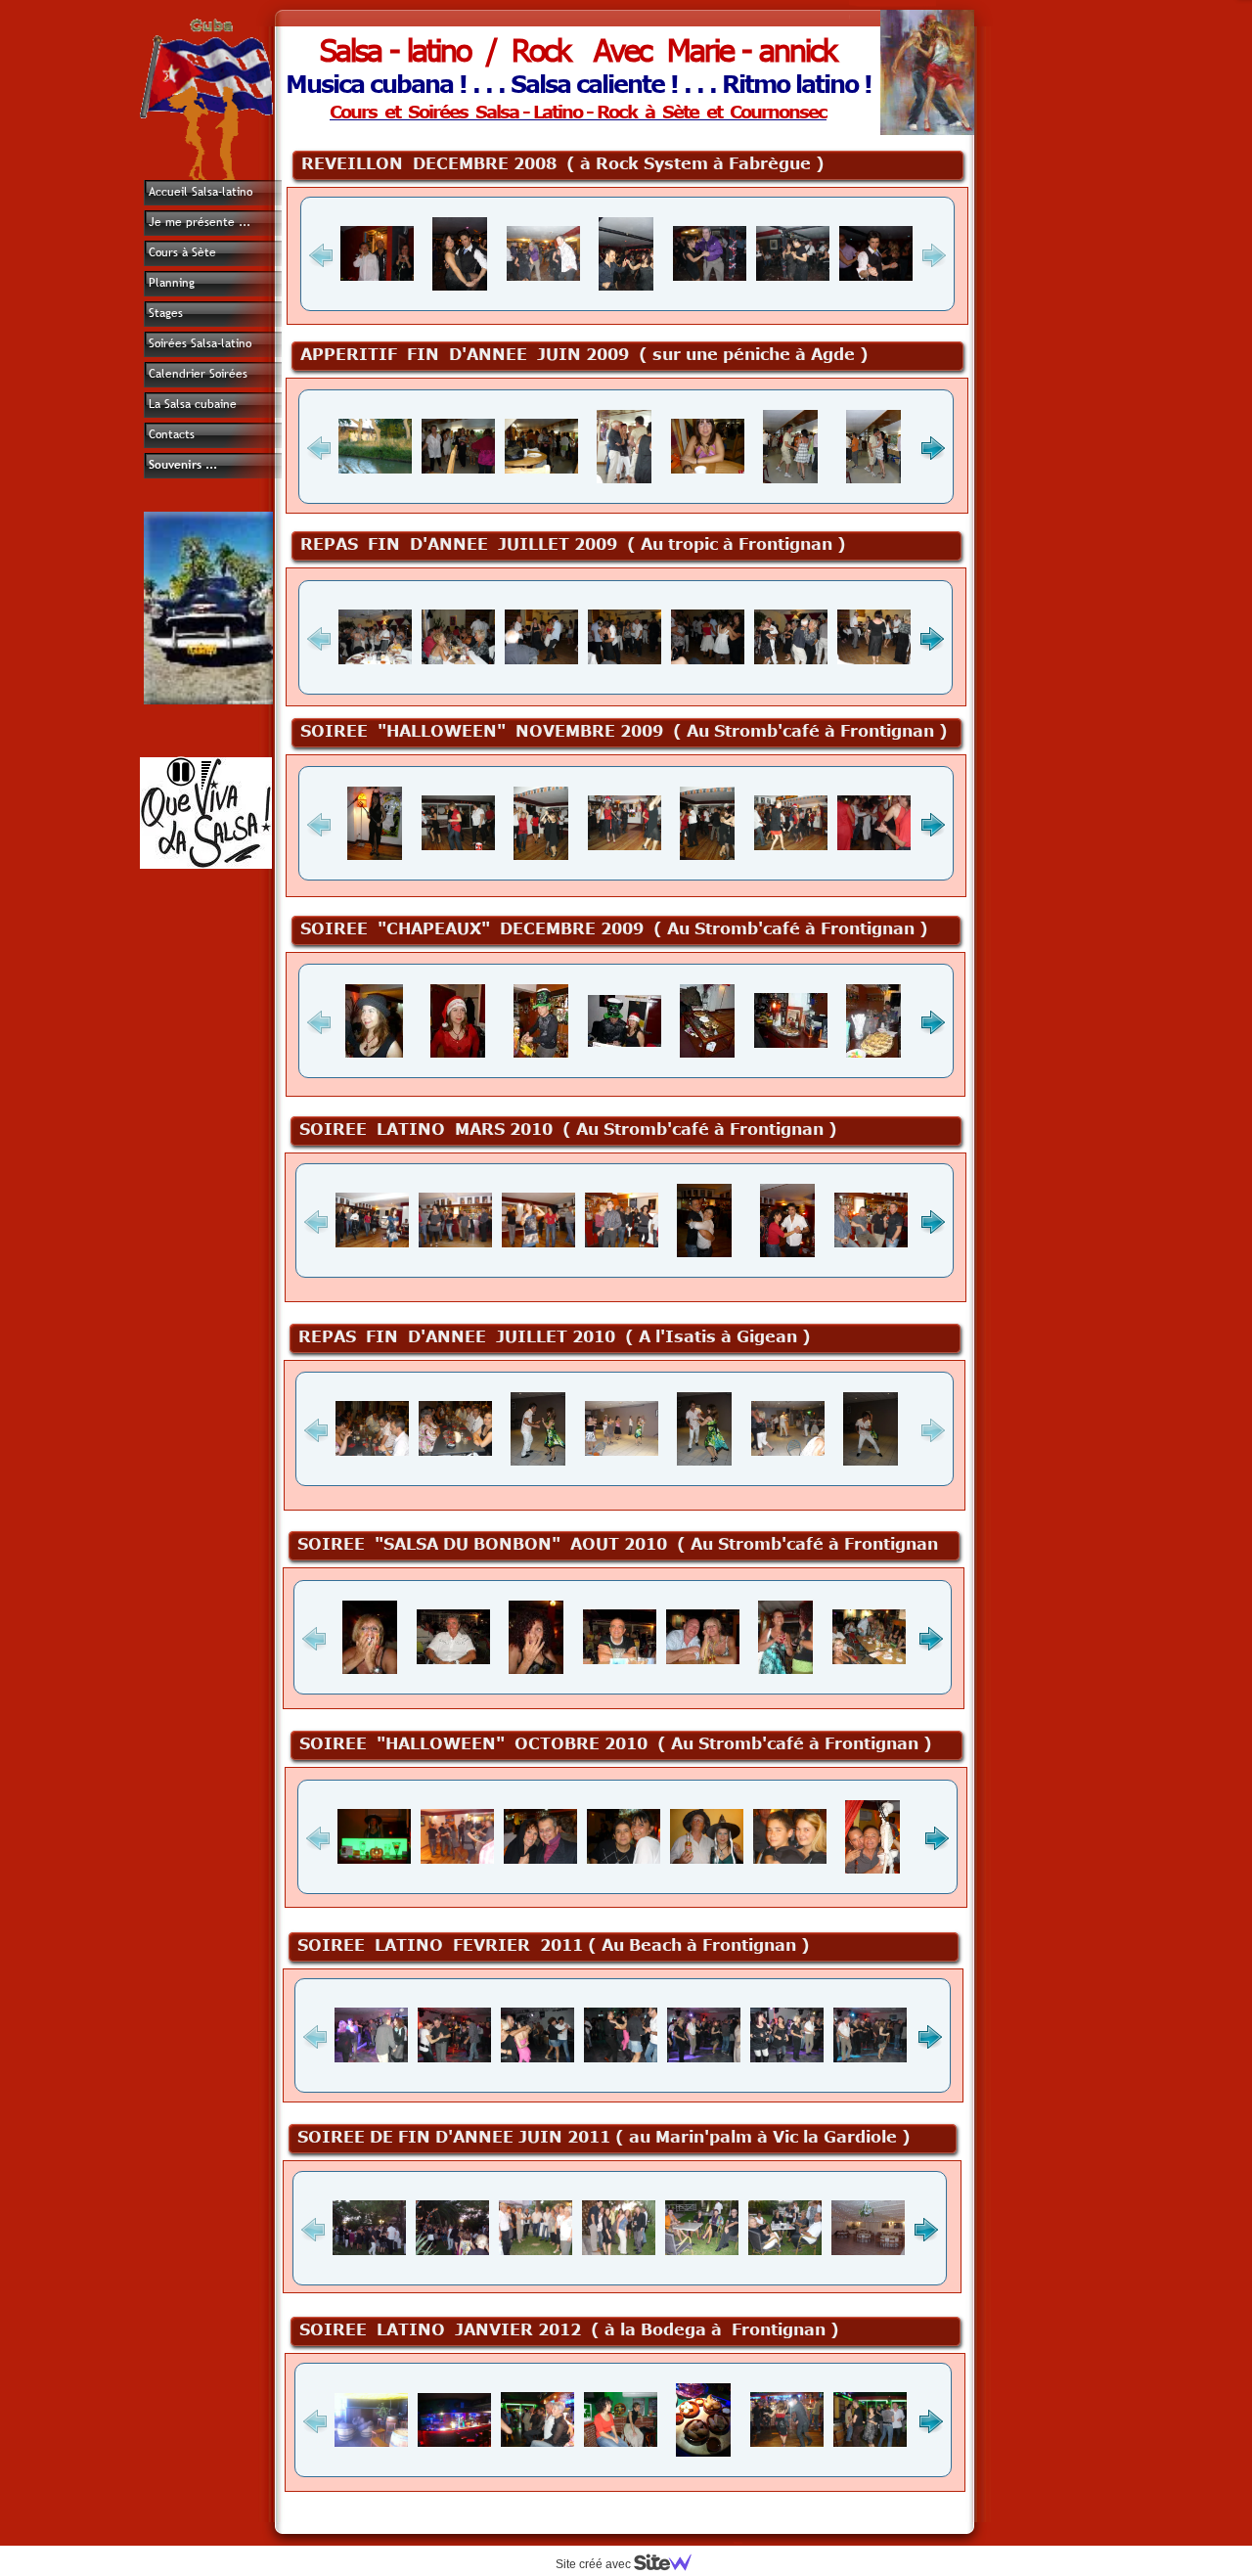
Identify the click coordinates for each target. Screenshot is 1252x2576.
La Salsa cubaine (193, 404)
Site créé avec (595, 2564)
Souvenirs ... (183, 465)
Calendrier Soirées (198, 374)
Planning (172, 283)
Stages (166, 313)
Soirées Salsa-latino (200, 343)
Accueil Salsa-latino (201, 192)
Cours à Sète (182, 252)
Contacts (172, 434)
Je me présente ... (200, 222)
